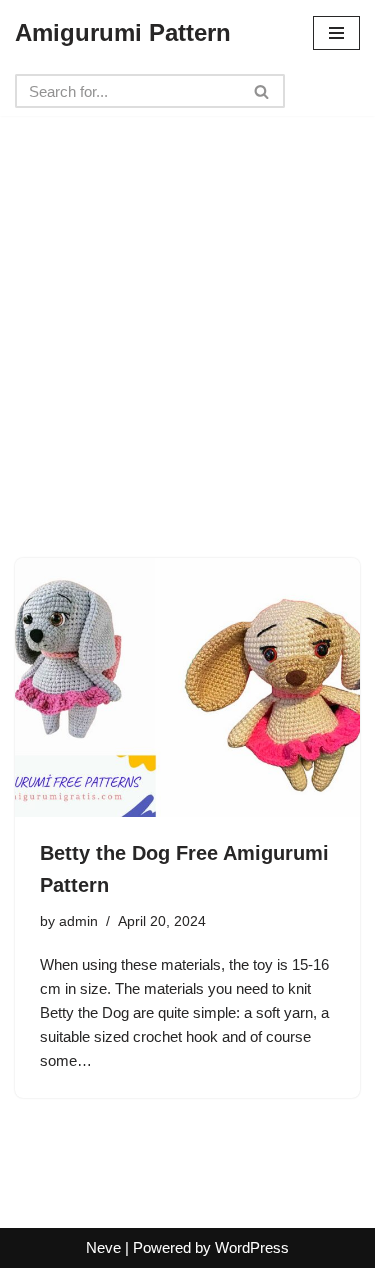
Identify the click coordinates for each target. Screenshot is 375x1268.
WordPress (252, 1247)
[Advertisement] (187, 303)
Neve (103, 1247)
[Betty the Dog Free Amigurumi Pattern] (187, 687)
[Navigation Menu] (336, 33)
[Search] (262, 91)
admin (78, 921)
